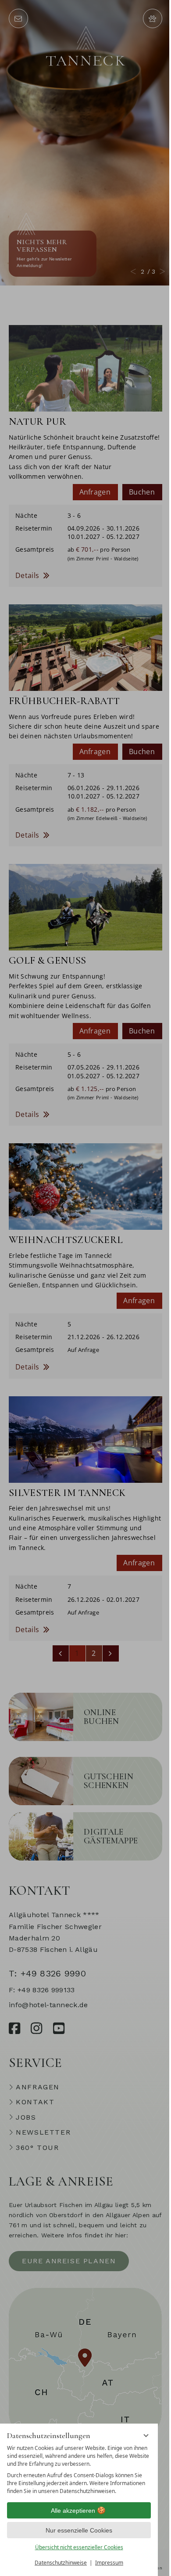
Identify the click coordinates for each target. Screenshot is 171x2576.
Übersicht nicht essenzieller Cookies (79, 2547)
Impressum (109, 2563)
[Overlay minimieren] (146, 2435)
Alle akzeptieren (73, 2511)
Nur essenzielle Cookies (79, 2530)
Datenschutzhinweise (61, 2563)
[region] (79, 2470)
